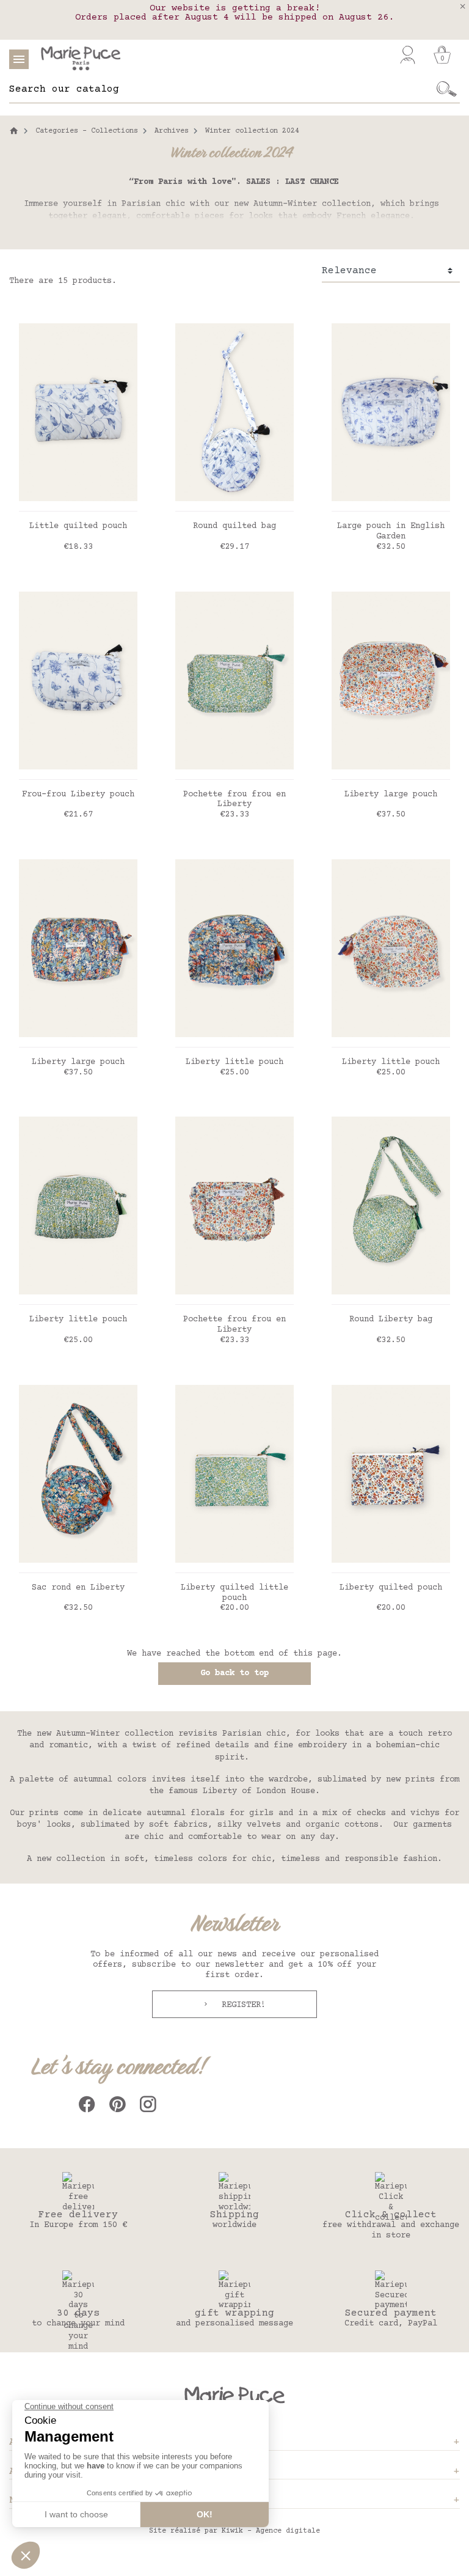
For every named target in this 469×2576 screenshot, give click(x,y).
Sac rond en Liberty (78, 1588)
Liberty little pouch (234, 1062)
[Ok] (447, 89)
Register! (241, 2005)
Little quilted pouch (78, 526)
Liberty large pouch (391, 794)
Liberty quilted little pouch (234, 1593)
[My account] (408, 55)
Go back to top (234, 1673)
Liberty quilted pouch (391, 1588)
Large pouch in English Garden (391, 531)
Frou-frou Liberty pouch (78, 794)
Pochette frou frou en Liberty (234, 800)
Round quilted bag (234, 526)
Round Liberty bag (391, 1319)
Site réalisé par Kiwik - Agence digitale (234, 2531)
